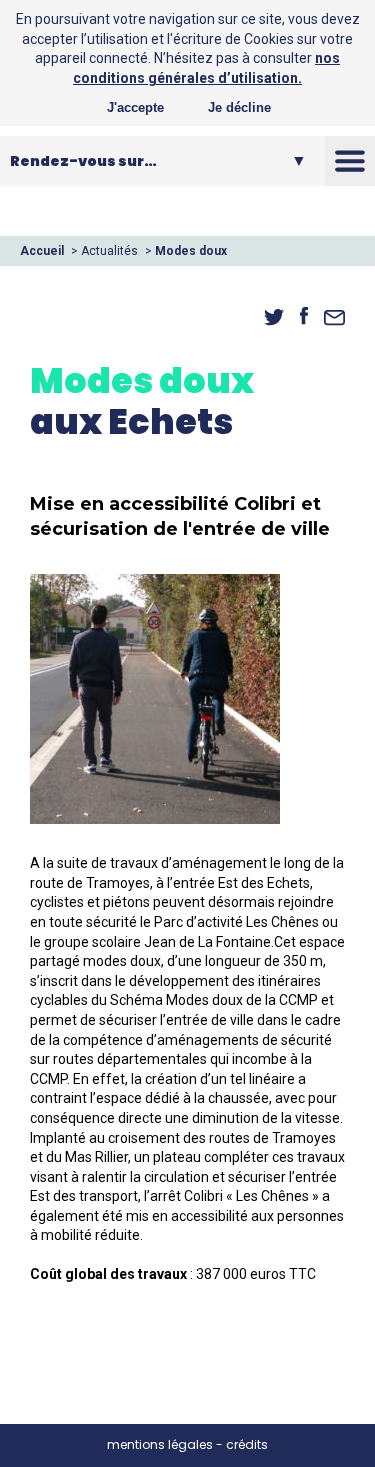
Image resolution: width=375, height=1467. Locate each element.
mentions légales (160, 1444)
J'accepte (135, 107)
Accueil (42, 251)
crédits (247, 1444)
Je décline (239, 107)
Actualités (109, 251)
